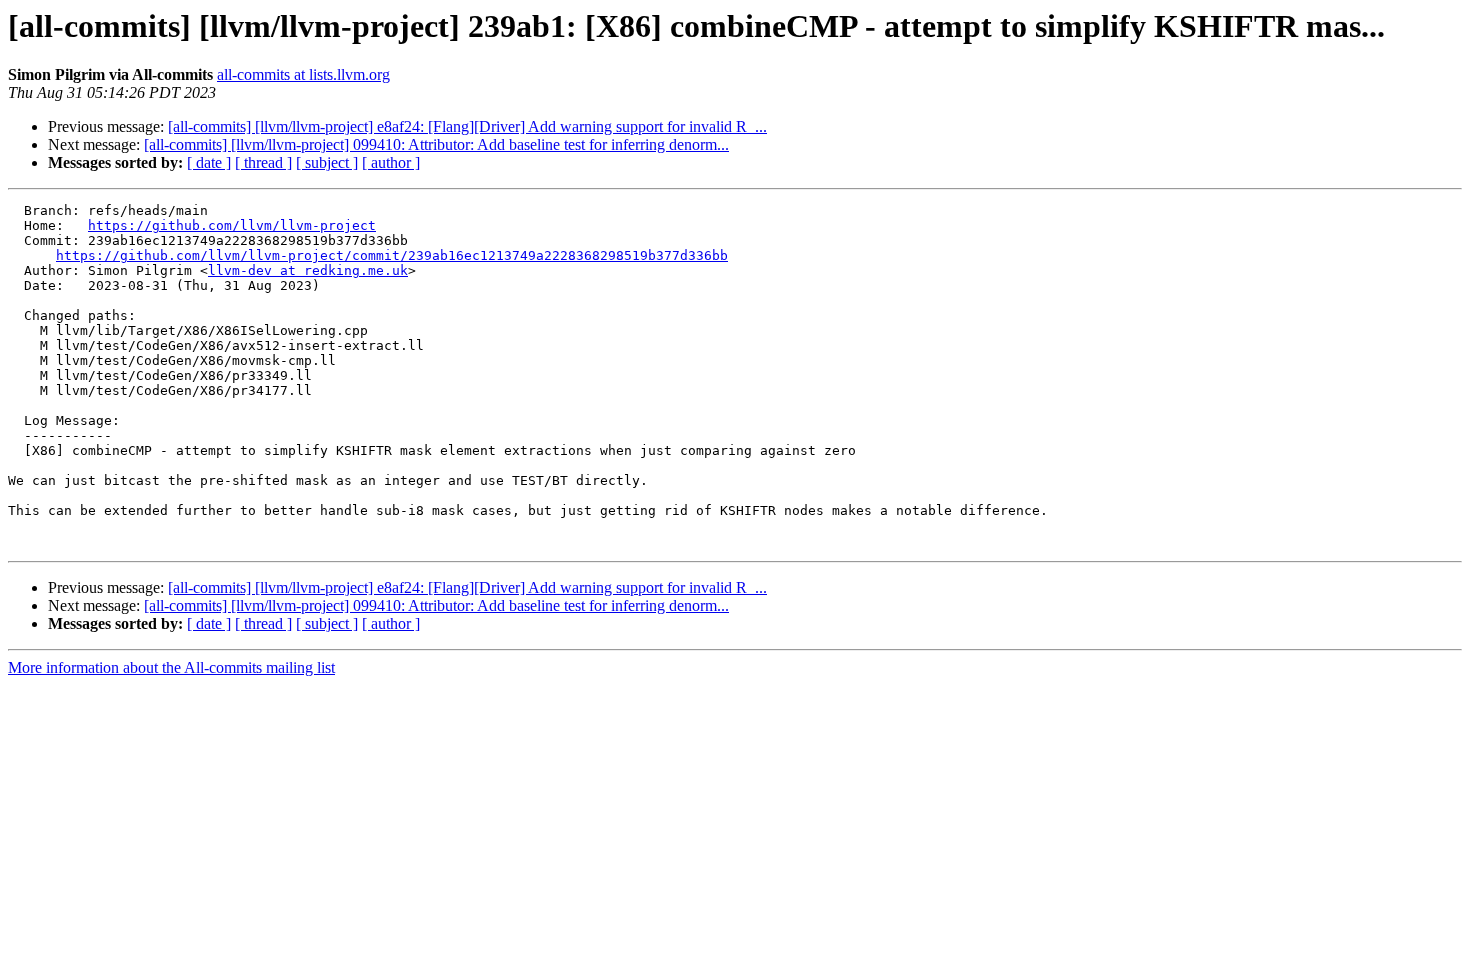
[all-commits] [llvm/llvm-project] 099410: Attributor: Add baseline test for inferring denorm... (436, 144)
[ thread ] (263, 162)
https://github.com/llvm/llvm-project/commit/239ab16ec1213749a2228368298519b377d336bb (392, 255)
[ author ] (391, 162)
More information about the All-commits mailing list (171, 667)
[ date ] (209, 162)
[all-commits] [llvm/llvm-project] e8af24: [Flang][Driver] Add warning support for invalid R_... (467, 126)
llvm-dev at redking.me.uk (308, 270)
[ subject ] (327, 162)
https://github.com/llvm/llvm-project (232, 225)
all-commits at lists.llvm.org (303, 74)
